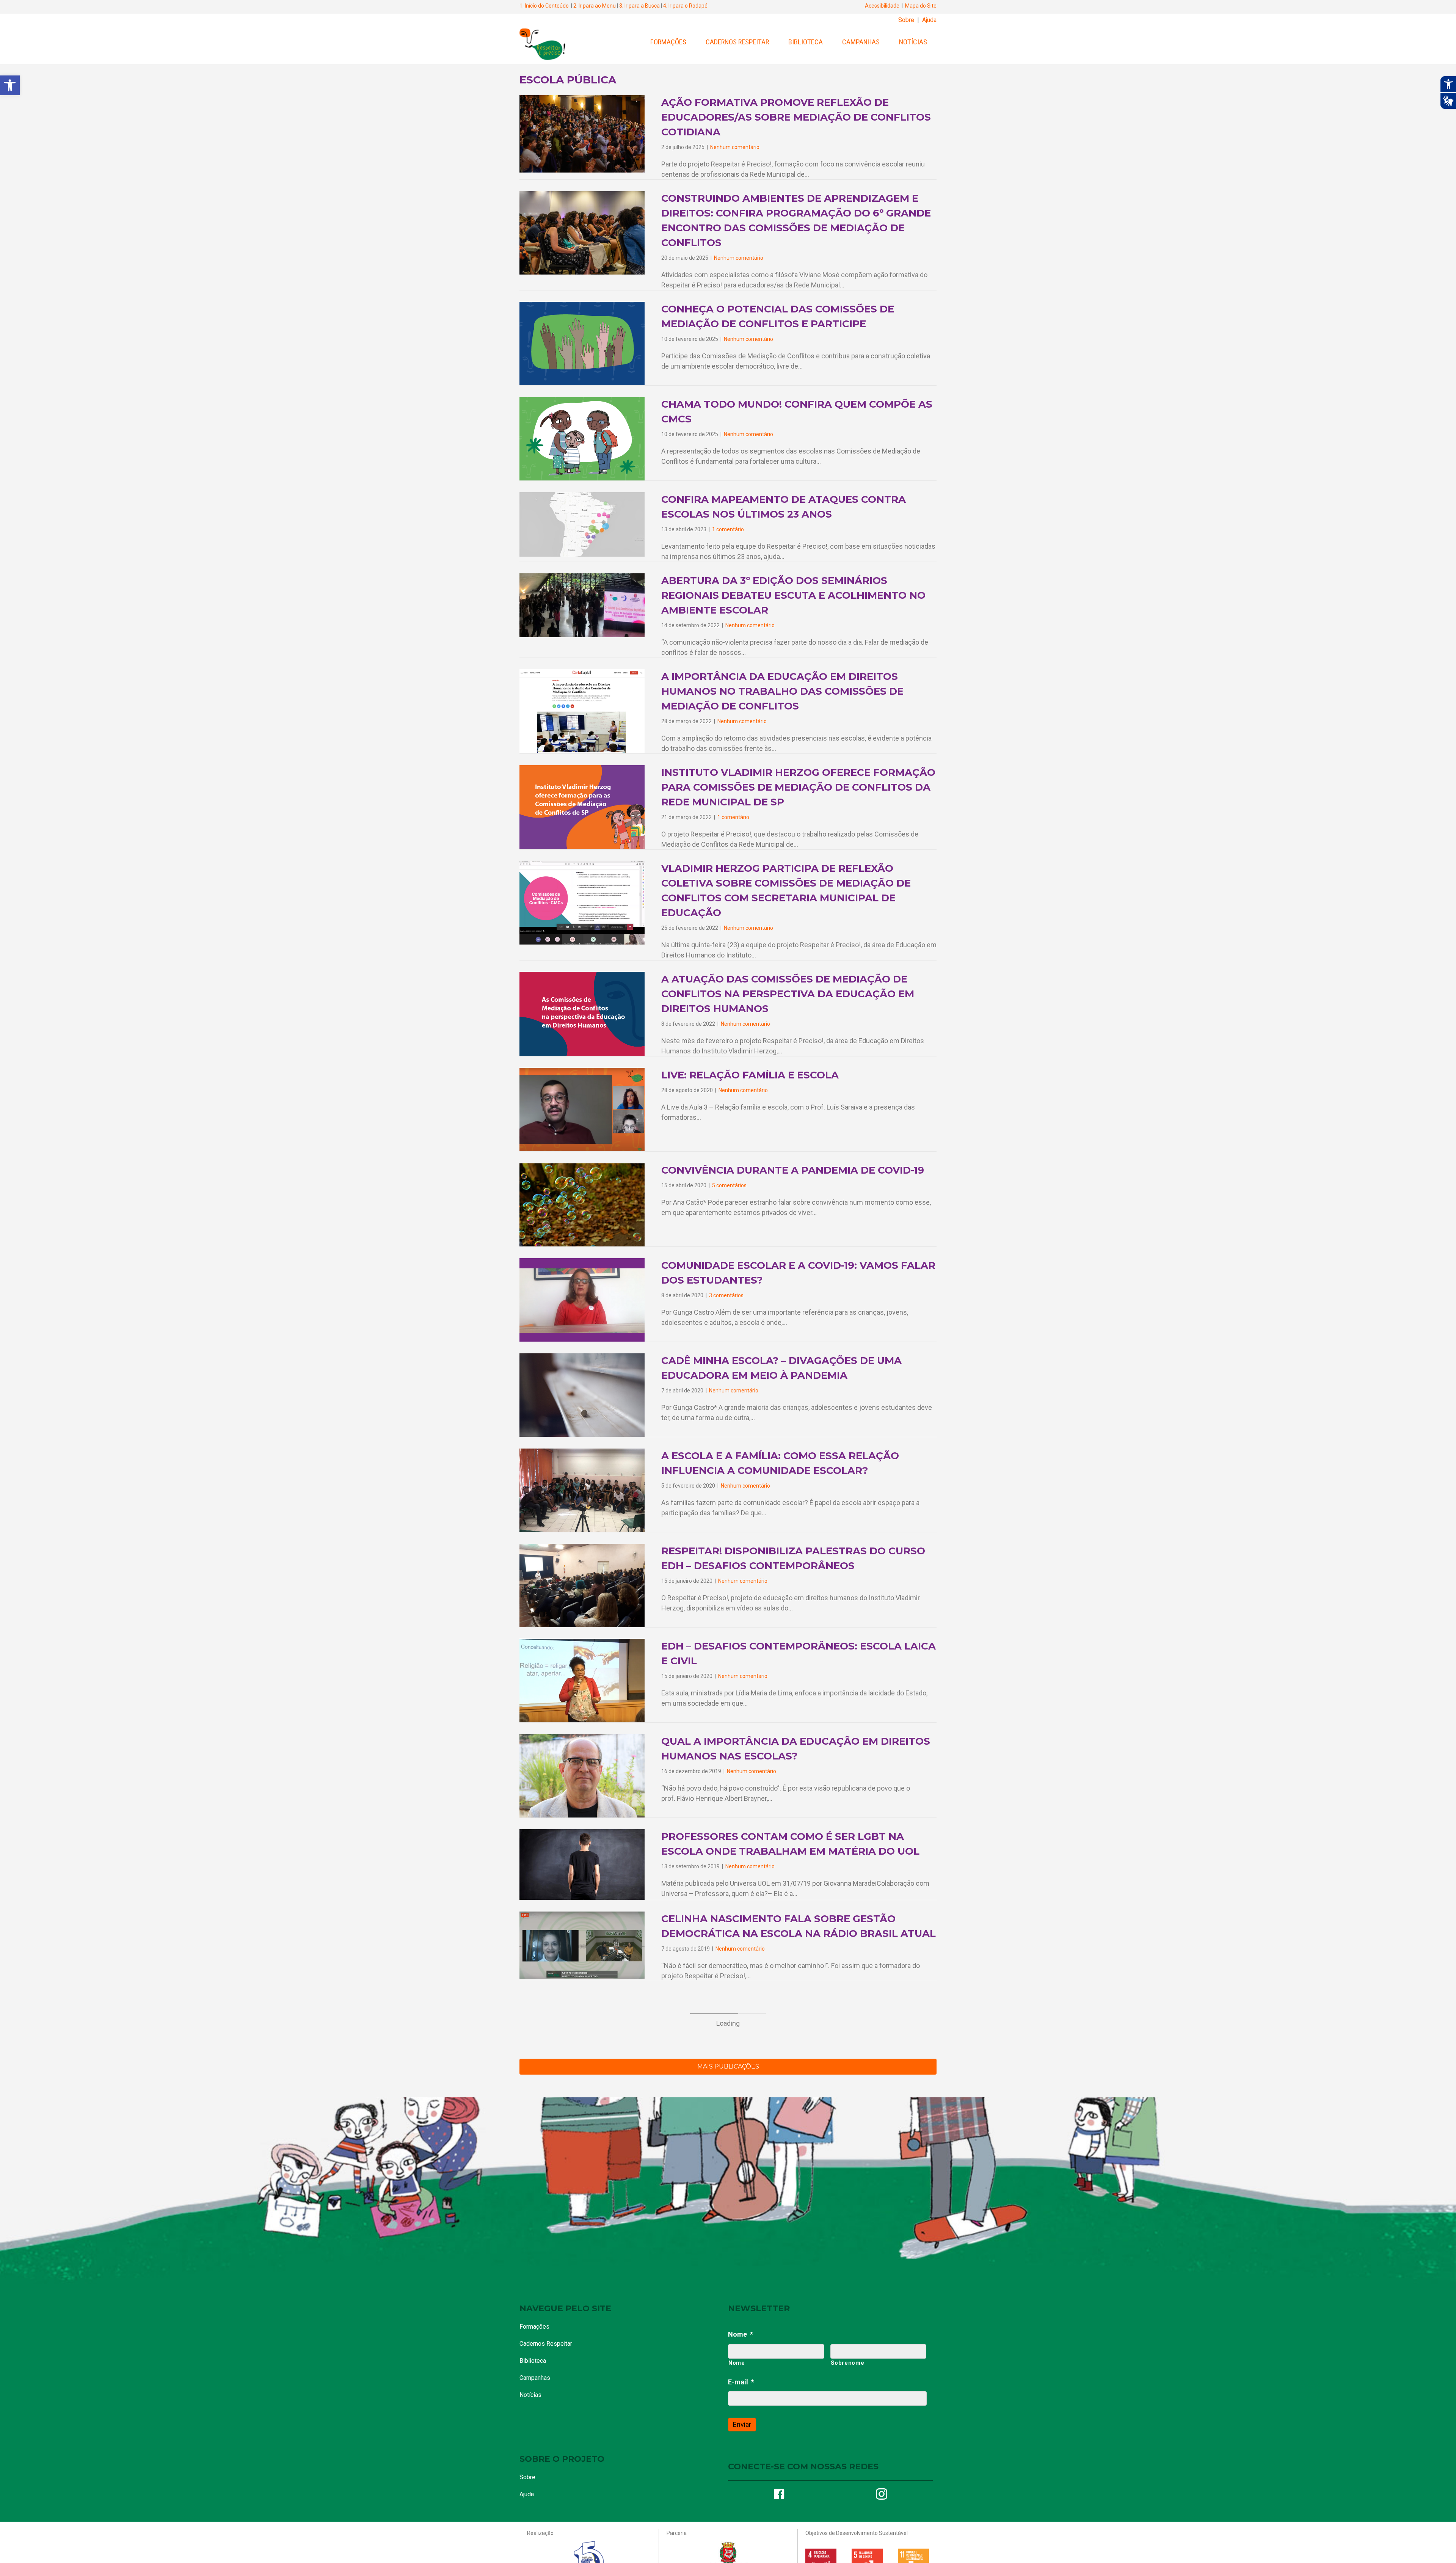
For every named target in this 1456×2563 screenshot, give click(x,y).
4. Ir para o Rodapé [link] (685, 6)
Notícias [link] (913, 42)
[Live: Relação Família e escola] (582, 1109)
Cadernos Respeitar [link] (737, 42)
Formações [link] (668, 42)
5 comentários (729, 1185)
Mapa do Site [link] (921, 6)
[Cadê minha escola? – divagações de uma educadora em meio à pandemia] (582, 1395)
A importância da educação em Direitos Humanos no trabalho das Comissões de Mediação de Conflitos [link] (782, 691)
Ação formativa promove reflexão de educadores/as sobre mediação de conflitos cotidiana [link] (796, 117)
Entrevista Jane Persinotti (742, 2166)
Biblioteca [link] (806, 42)
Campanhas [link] (861, 42)
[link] (10, 85)
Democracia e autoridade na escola (770, 2433)
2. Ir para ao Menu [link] (595, 6)
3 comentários (726, 1295)
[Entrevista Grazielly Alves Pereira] (582, 2110)
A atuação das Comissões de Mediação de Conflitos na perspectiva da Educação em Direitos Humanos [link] (788, 994)
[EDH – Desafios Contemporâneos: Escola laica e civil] (582, 1680)
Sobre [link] (906, 20)
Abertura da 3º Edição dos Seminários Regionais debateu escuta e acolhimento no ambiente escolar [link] (793, 595)
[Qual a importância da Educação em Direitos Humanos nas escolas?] (582, 1775)
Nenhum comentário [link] (735, 147)
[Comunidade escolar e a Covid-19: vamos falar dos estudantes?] (582, 1299)
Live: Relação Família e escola (750, 1075)
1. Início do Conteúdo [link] (544, 6)
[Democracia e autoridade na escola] (582, 2462)
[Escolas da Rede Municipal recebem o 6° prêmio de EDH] (582, 2377)
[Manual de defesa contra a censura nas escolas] (582, 2286)
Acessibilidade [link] (882, 6)
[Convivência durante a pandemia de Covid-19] (582, 1204)
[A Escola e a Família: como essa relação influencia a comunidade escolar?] (582, 1490)
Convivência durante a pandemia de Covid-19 (793, 1170)
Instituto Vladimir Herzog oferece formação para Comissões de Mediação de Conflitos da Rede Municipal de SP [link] (798, 787)
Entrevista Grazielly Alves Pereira (766, 2082)
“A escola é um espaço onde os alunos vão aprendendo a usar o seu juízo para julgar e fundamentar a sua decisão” (796, 2533)
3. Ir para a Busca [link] (639, 6)
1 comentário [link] (728, 529)
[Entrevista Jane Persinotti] (582, 2195)
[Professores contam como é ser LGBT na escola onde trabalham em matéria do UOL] (582, 1864)
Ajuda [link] (929, 20)
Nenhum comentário (743, 1090)
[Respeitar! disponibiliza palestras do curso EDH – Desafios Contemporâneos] (582, 1585)
